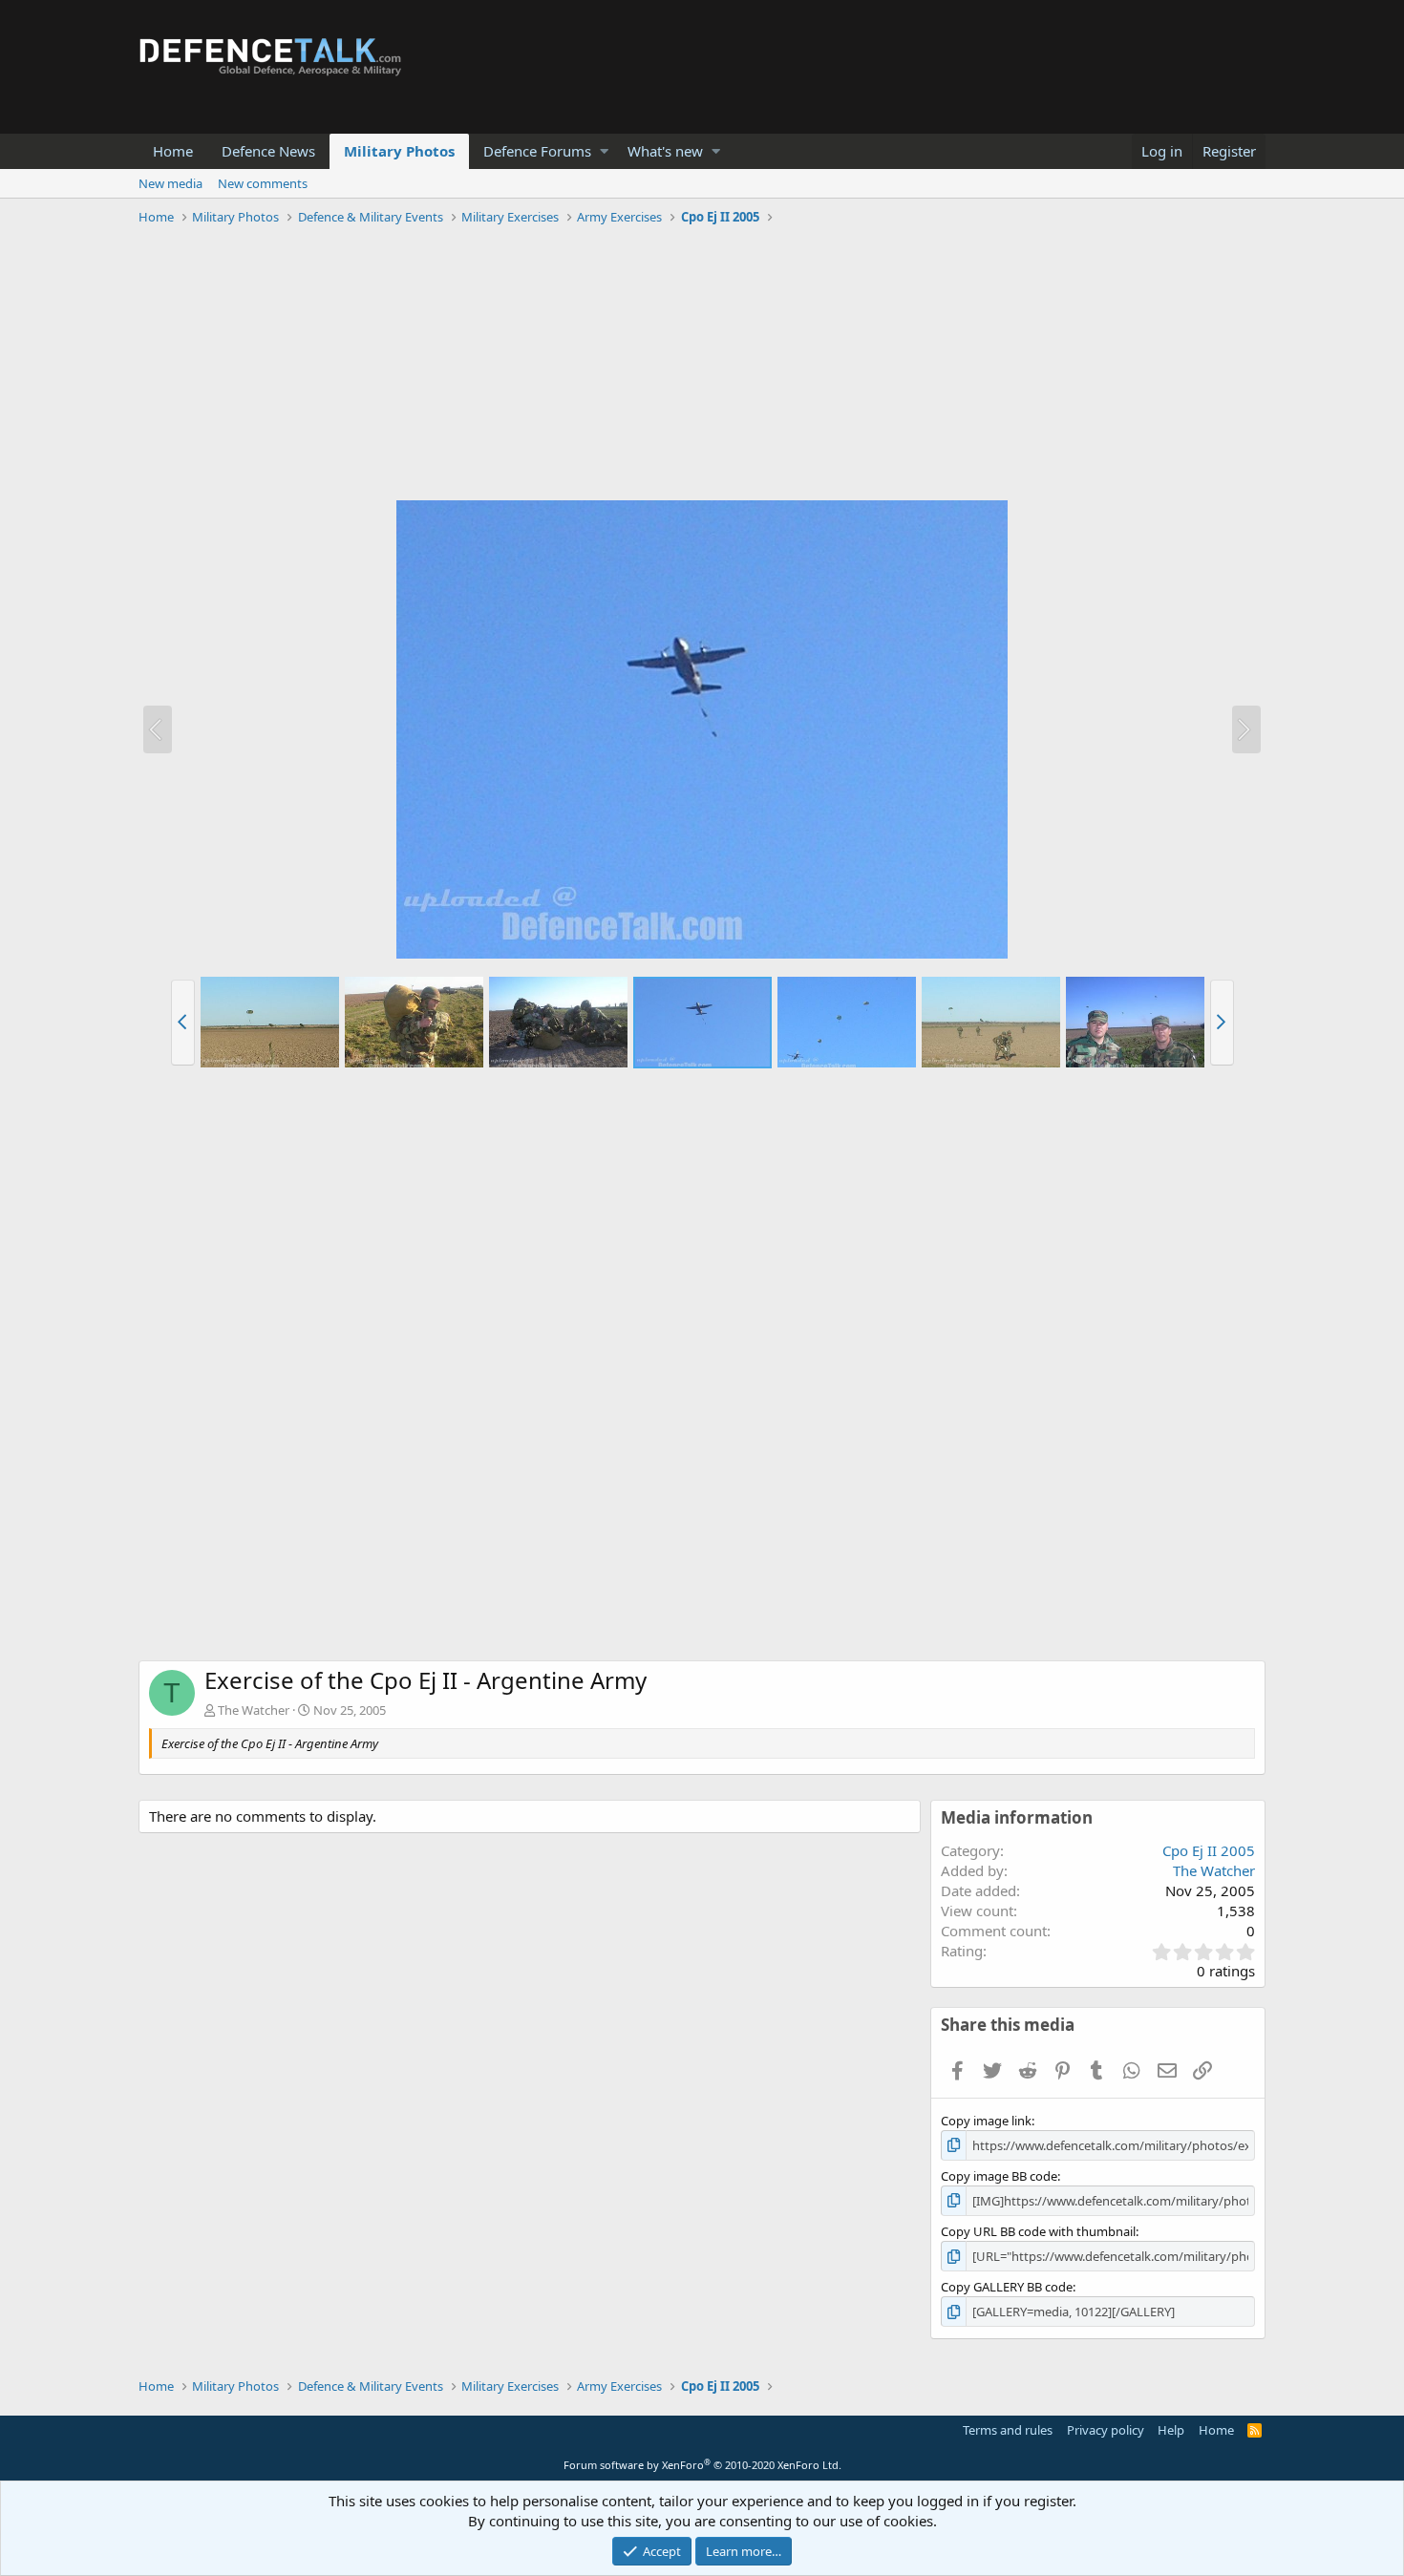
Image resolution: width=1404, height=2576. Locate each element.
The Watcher (254, 1710)
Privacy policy (1106, 2430)
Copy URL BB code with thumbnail (1038, 2231)
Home (173, 151)
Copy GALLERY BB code (1007, 2287)
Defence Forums (537, 151)
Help (1171, 2430)
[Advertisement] (702, 366)
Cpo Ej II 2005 (1209, 1850)
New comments (263, 183)
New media (170, 183)
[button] (604, 151)
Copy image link (986, 2121)
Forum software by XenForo (702, 2465)
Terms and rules (1008, 2430)
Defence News (268, 151)
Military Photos (399, 151)
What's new (665, 151)
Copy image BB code (999, 2176)
